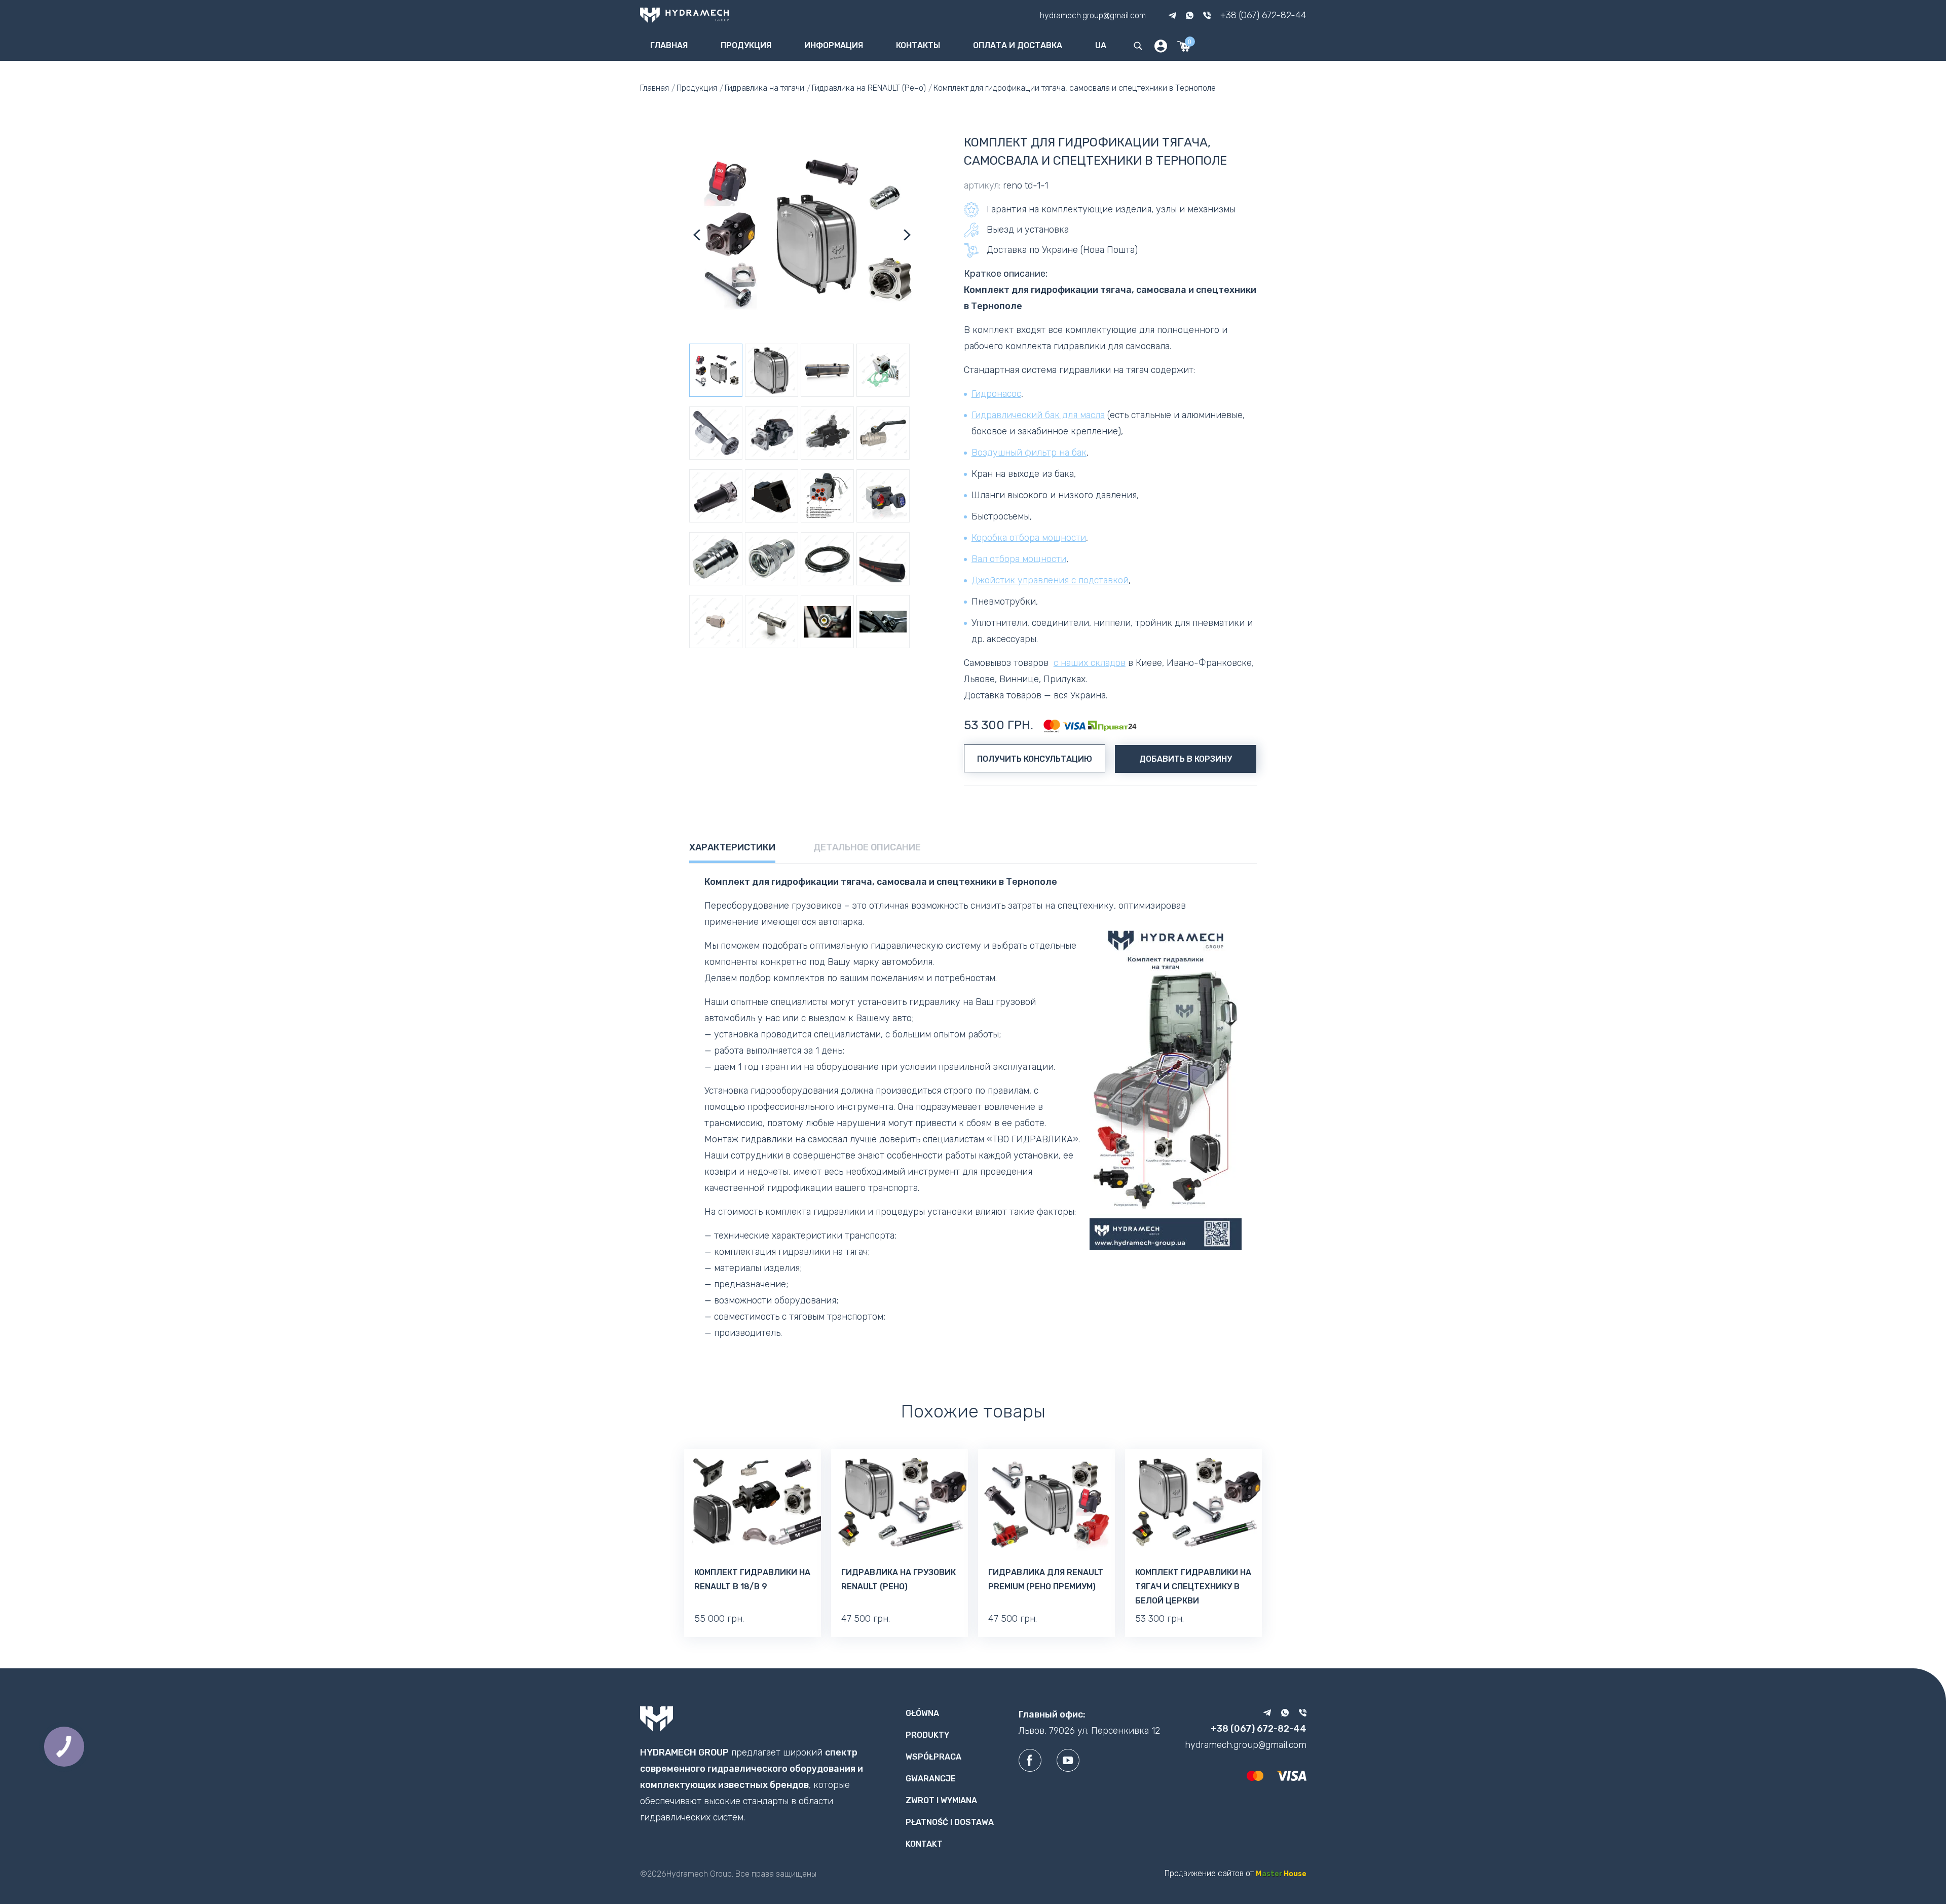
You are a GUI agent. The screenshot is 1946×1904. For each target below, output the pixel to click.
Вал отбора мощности (1019, 559)
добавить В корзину (1186, 759)
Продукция (746, 45)
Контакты (918, 45)
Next (907, 235)
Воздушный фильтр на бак (1029, 453)
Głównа (922, 1713)
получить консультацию (1035, 759)
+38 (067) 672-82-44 (1263, 15)
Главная (669, 45)
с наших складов (1090, 663)
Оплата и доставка (1018, 45)
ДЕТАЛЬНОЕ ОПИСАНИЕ (867, 847)
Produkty (927, 1735)
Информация (834, 45)
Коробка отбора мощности (1029, 538)
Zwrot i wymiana (941, 1800)
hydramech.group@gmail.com (1093, 15)
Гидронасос (996, 394)
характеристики (732, 847)
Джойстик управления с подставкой (1050, 580)
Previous (697, 235)
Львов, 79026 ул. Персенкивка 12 (1089, 1731)
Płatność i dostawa (950, 1822)
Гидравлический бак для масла (1038, 415)
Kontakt (924, 1844)
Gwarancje (931, 1779)
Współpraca (933, 1757)
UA (1101, 45)
